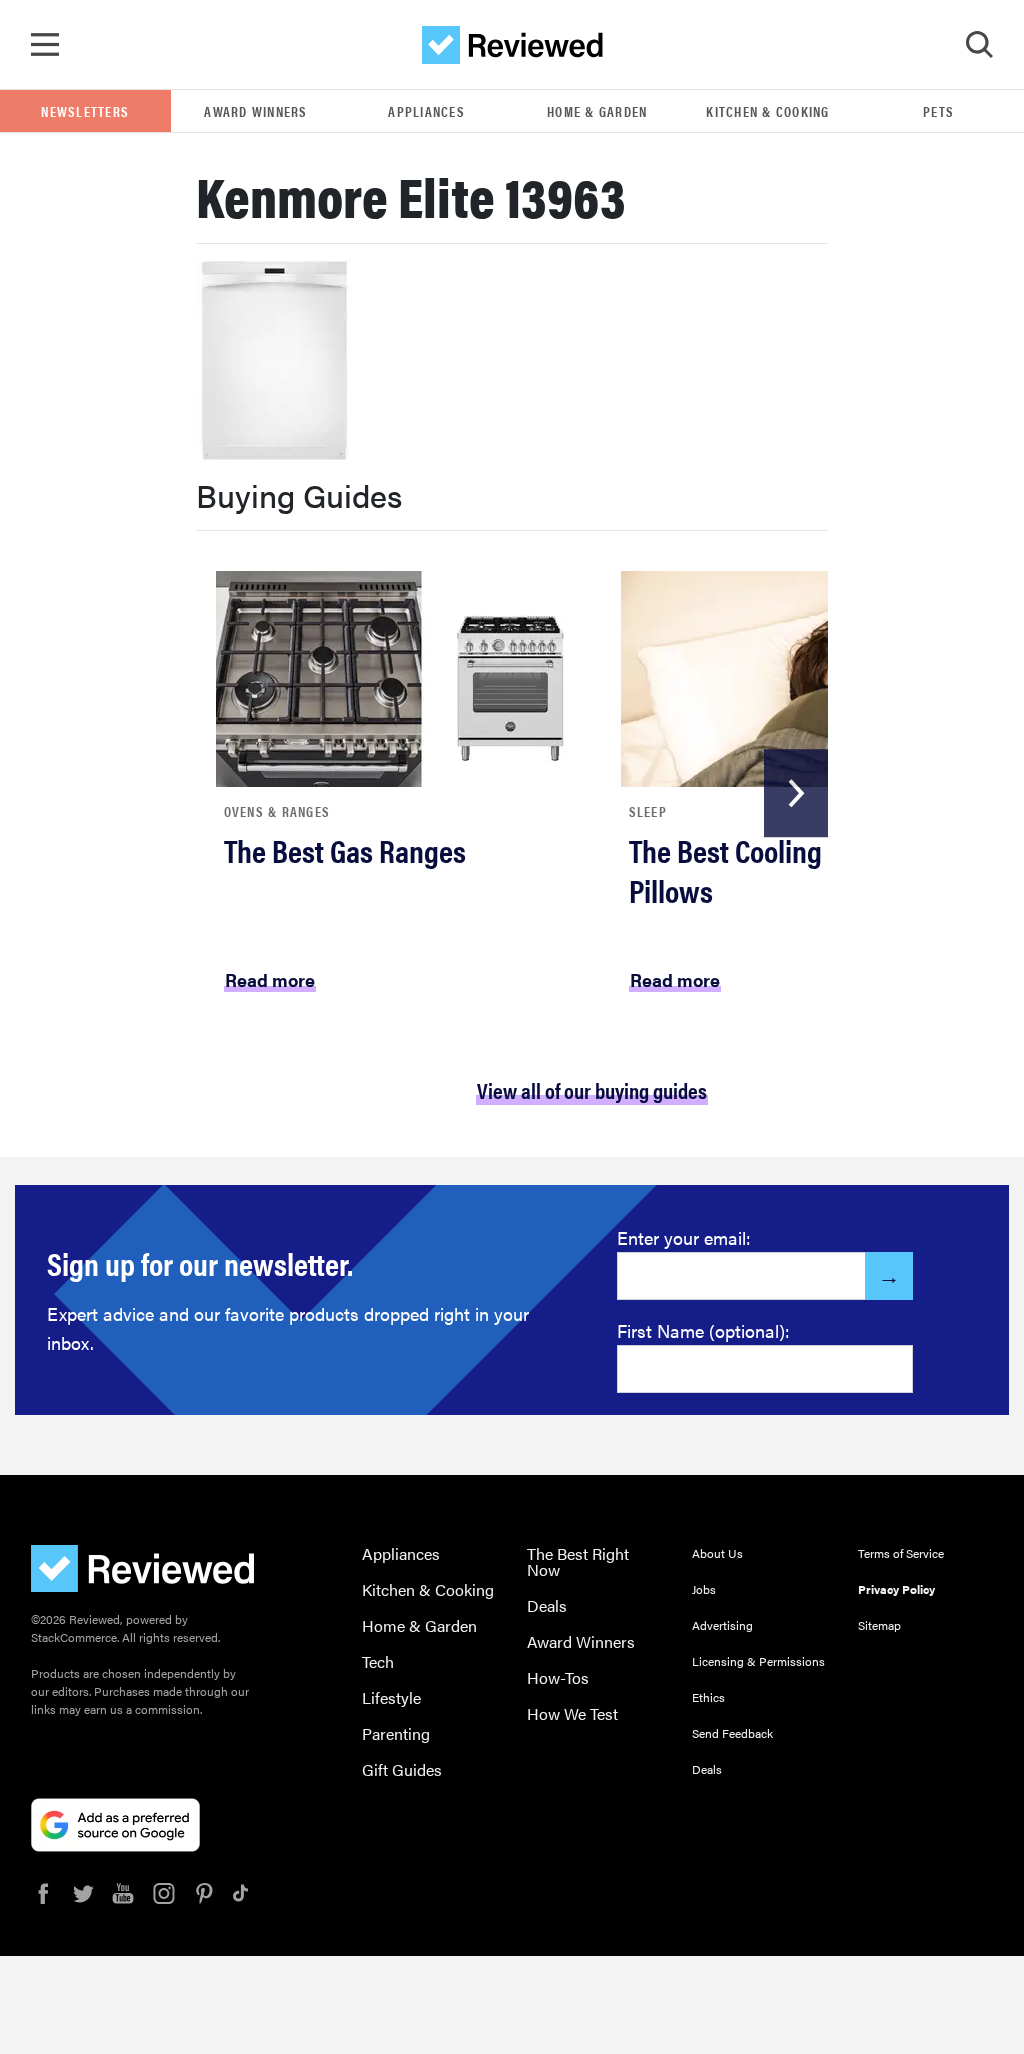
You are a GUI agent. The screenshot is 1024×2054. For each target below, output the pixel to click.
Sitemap (879, 1625)
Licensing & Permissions (758, 1661)
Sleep (648, 811)
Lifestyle (391, 1697)
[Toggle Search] (979, 45)
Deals (547, 1605)
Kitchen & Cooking (767, 111)
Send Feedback (732, 1733)
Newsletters (85, 111)
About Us (717, 1553)
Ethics (708, 1697)
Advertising (722, 1625)
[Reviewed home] (512, 45)
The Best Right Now (578, 1561)
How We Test (572, 1713)
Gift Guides (402, 1769)
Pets (938, 111)
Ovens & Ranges (277, 811)
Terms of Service (901, 1553)
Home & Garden (597, 111)
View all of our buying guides (592, 1089)
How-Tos (558, 1677)
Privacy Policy (896, 1589)
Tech (378, 1661)
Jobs (704, 1589)
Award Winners (255, 111)
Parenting (396, 1733)
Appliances (426, 111)
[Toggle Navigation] (45, 45)
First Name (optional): (703, 1330)
